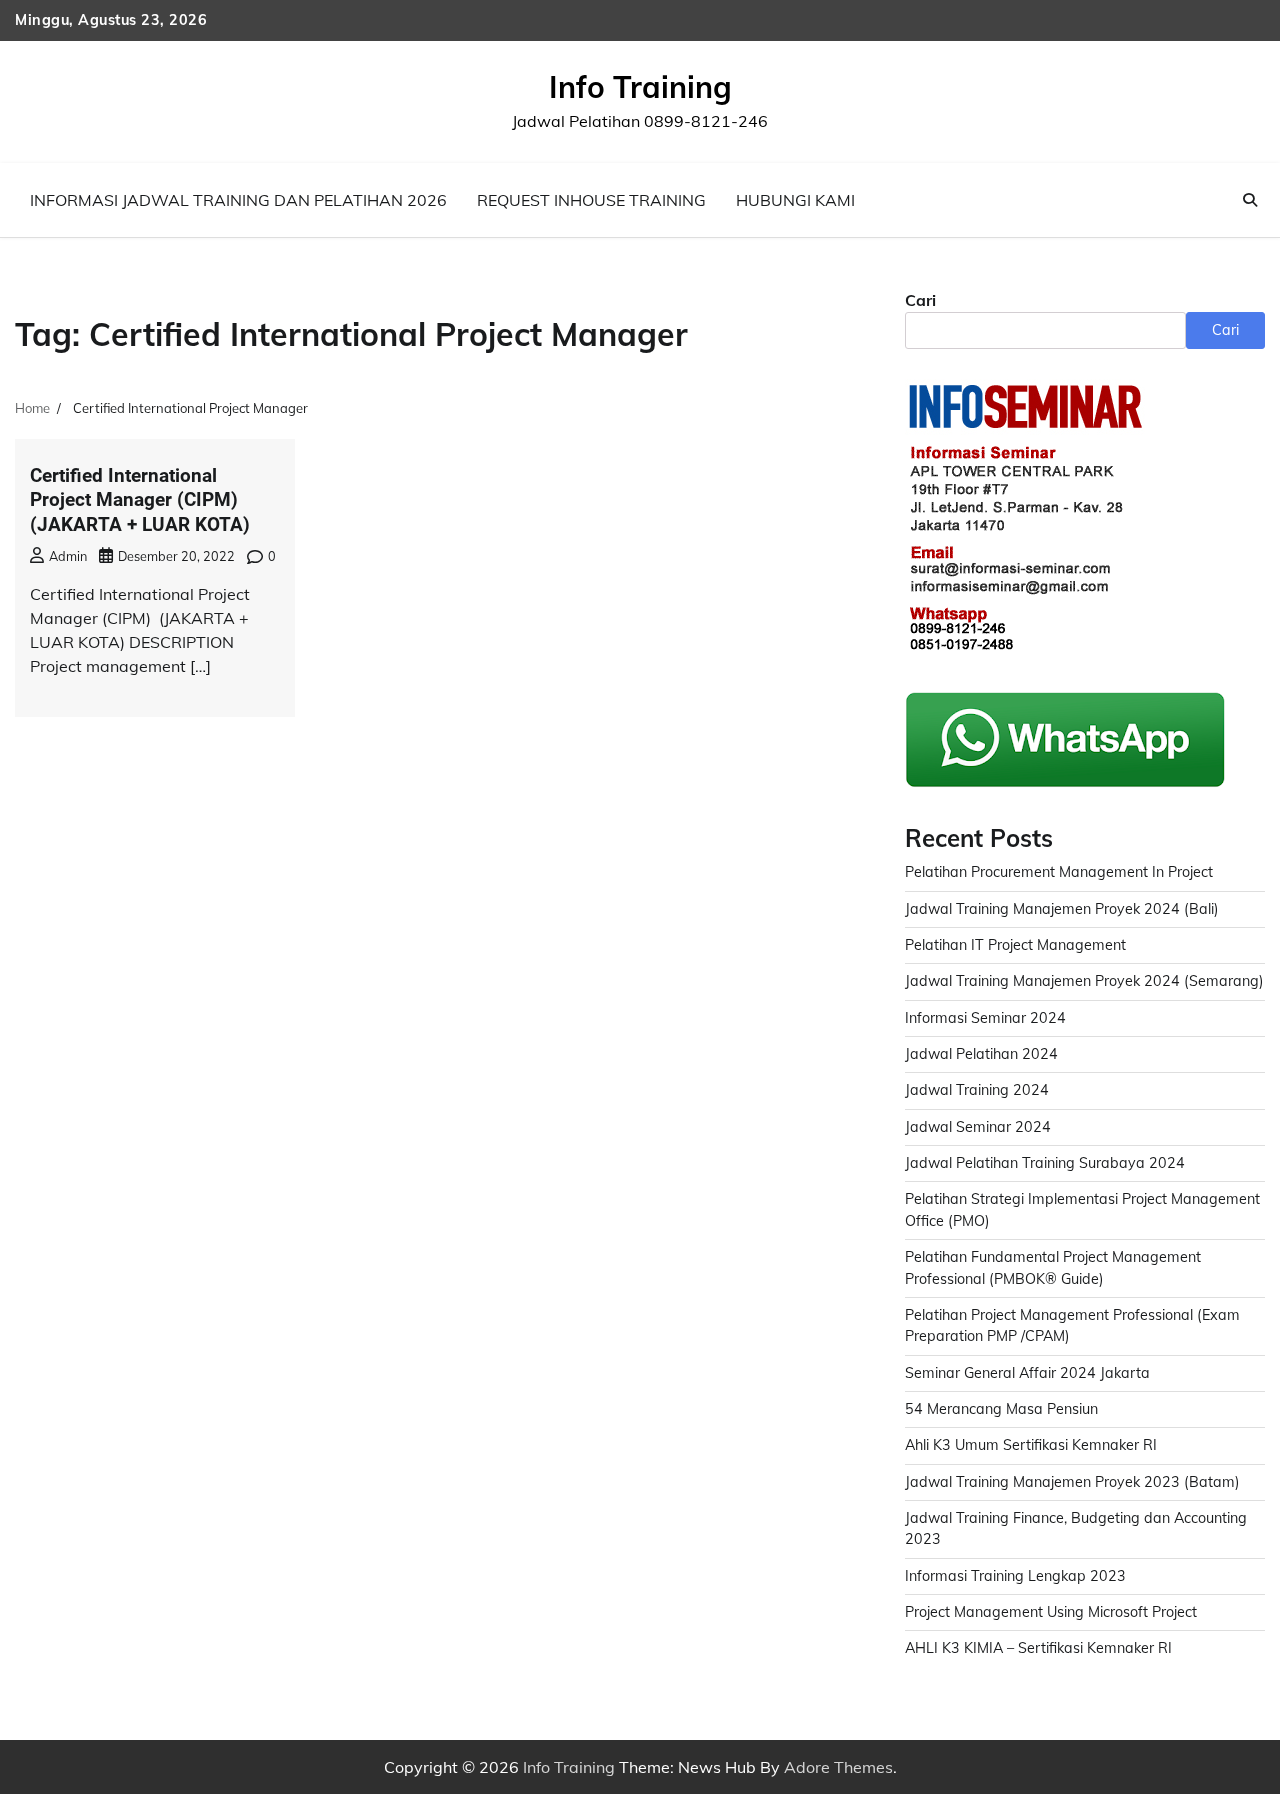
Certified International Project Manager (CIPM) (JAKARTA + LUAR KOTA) (140, 500)
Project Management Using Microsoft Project (1051, 1612)
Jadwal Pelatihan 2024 (981, 1054)
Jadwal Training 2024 (977, 1090)
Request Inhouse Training (591, 200)
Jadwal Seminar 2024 (978, 1127)
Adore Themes (838, 1767)
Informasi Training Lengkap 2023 (1015, 1576)
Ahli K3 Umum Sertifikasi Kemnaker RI (1031, 1445)
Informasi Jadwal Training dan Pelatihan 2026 (238, 200)
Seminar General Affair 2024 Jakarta (1027, 1373)
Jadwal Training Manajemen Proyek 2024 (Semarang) (1084, 981)
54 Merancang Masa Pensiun (1001, 1409)
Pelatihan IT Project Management (1015, 945)
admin (68, 556)
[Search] (1250, 200)
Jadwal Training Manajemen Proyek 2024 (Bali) (1062, 909)
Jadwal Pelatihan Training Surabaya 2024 (1045, 1163)
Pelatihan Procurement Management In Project (1059, 872)
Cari (920, 300)
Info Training (640, 87)
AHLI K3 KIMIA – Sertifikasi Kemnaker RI (1038, 1648)
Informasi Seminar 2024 (985, 1018)
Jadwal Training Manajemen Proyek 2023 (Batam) (1072, 1482)
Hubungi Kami (795, 200)
